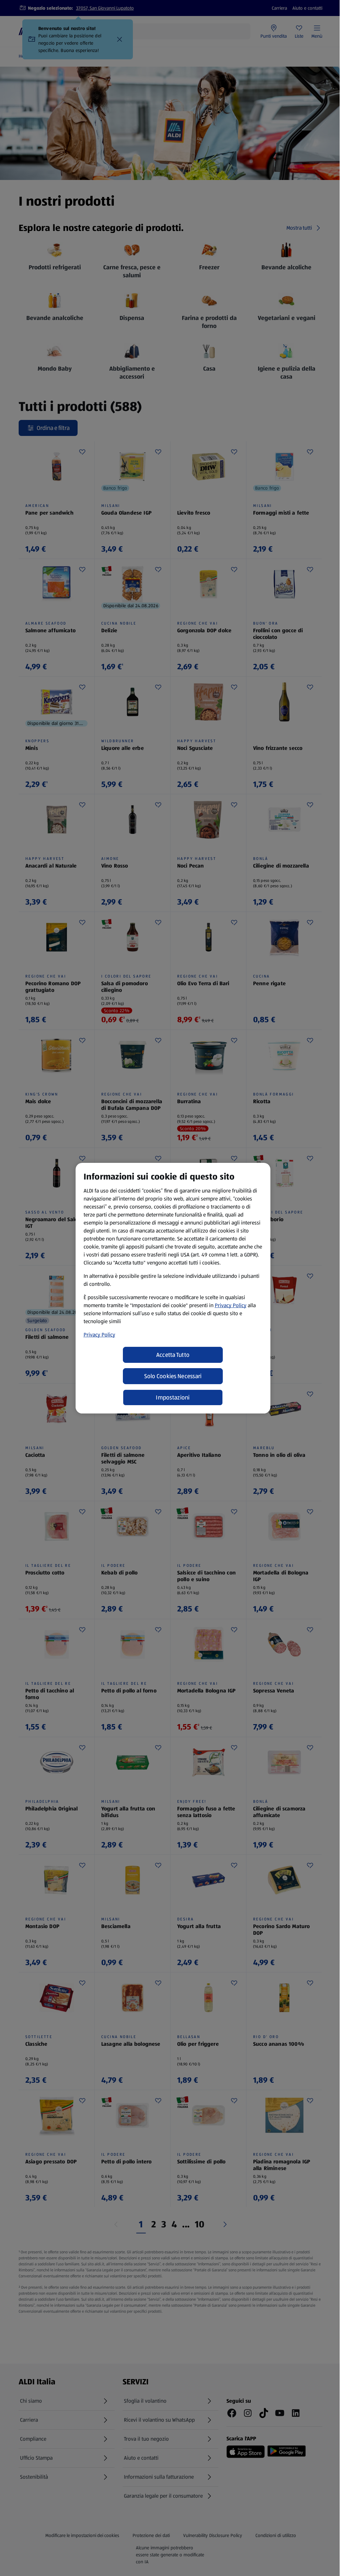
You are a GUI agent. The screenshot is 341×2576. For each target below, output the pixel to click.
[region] (173, 1288)
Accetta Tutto (173, 1355)
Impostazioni (173, 1397)
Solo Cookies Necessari (173, 1376)
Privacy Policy (231, 1305)
